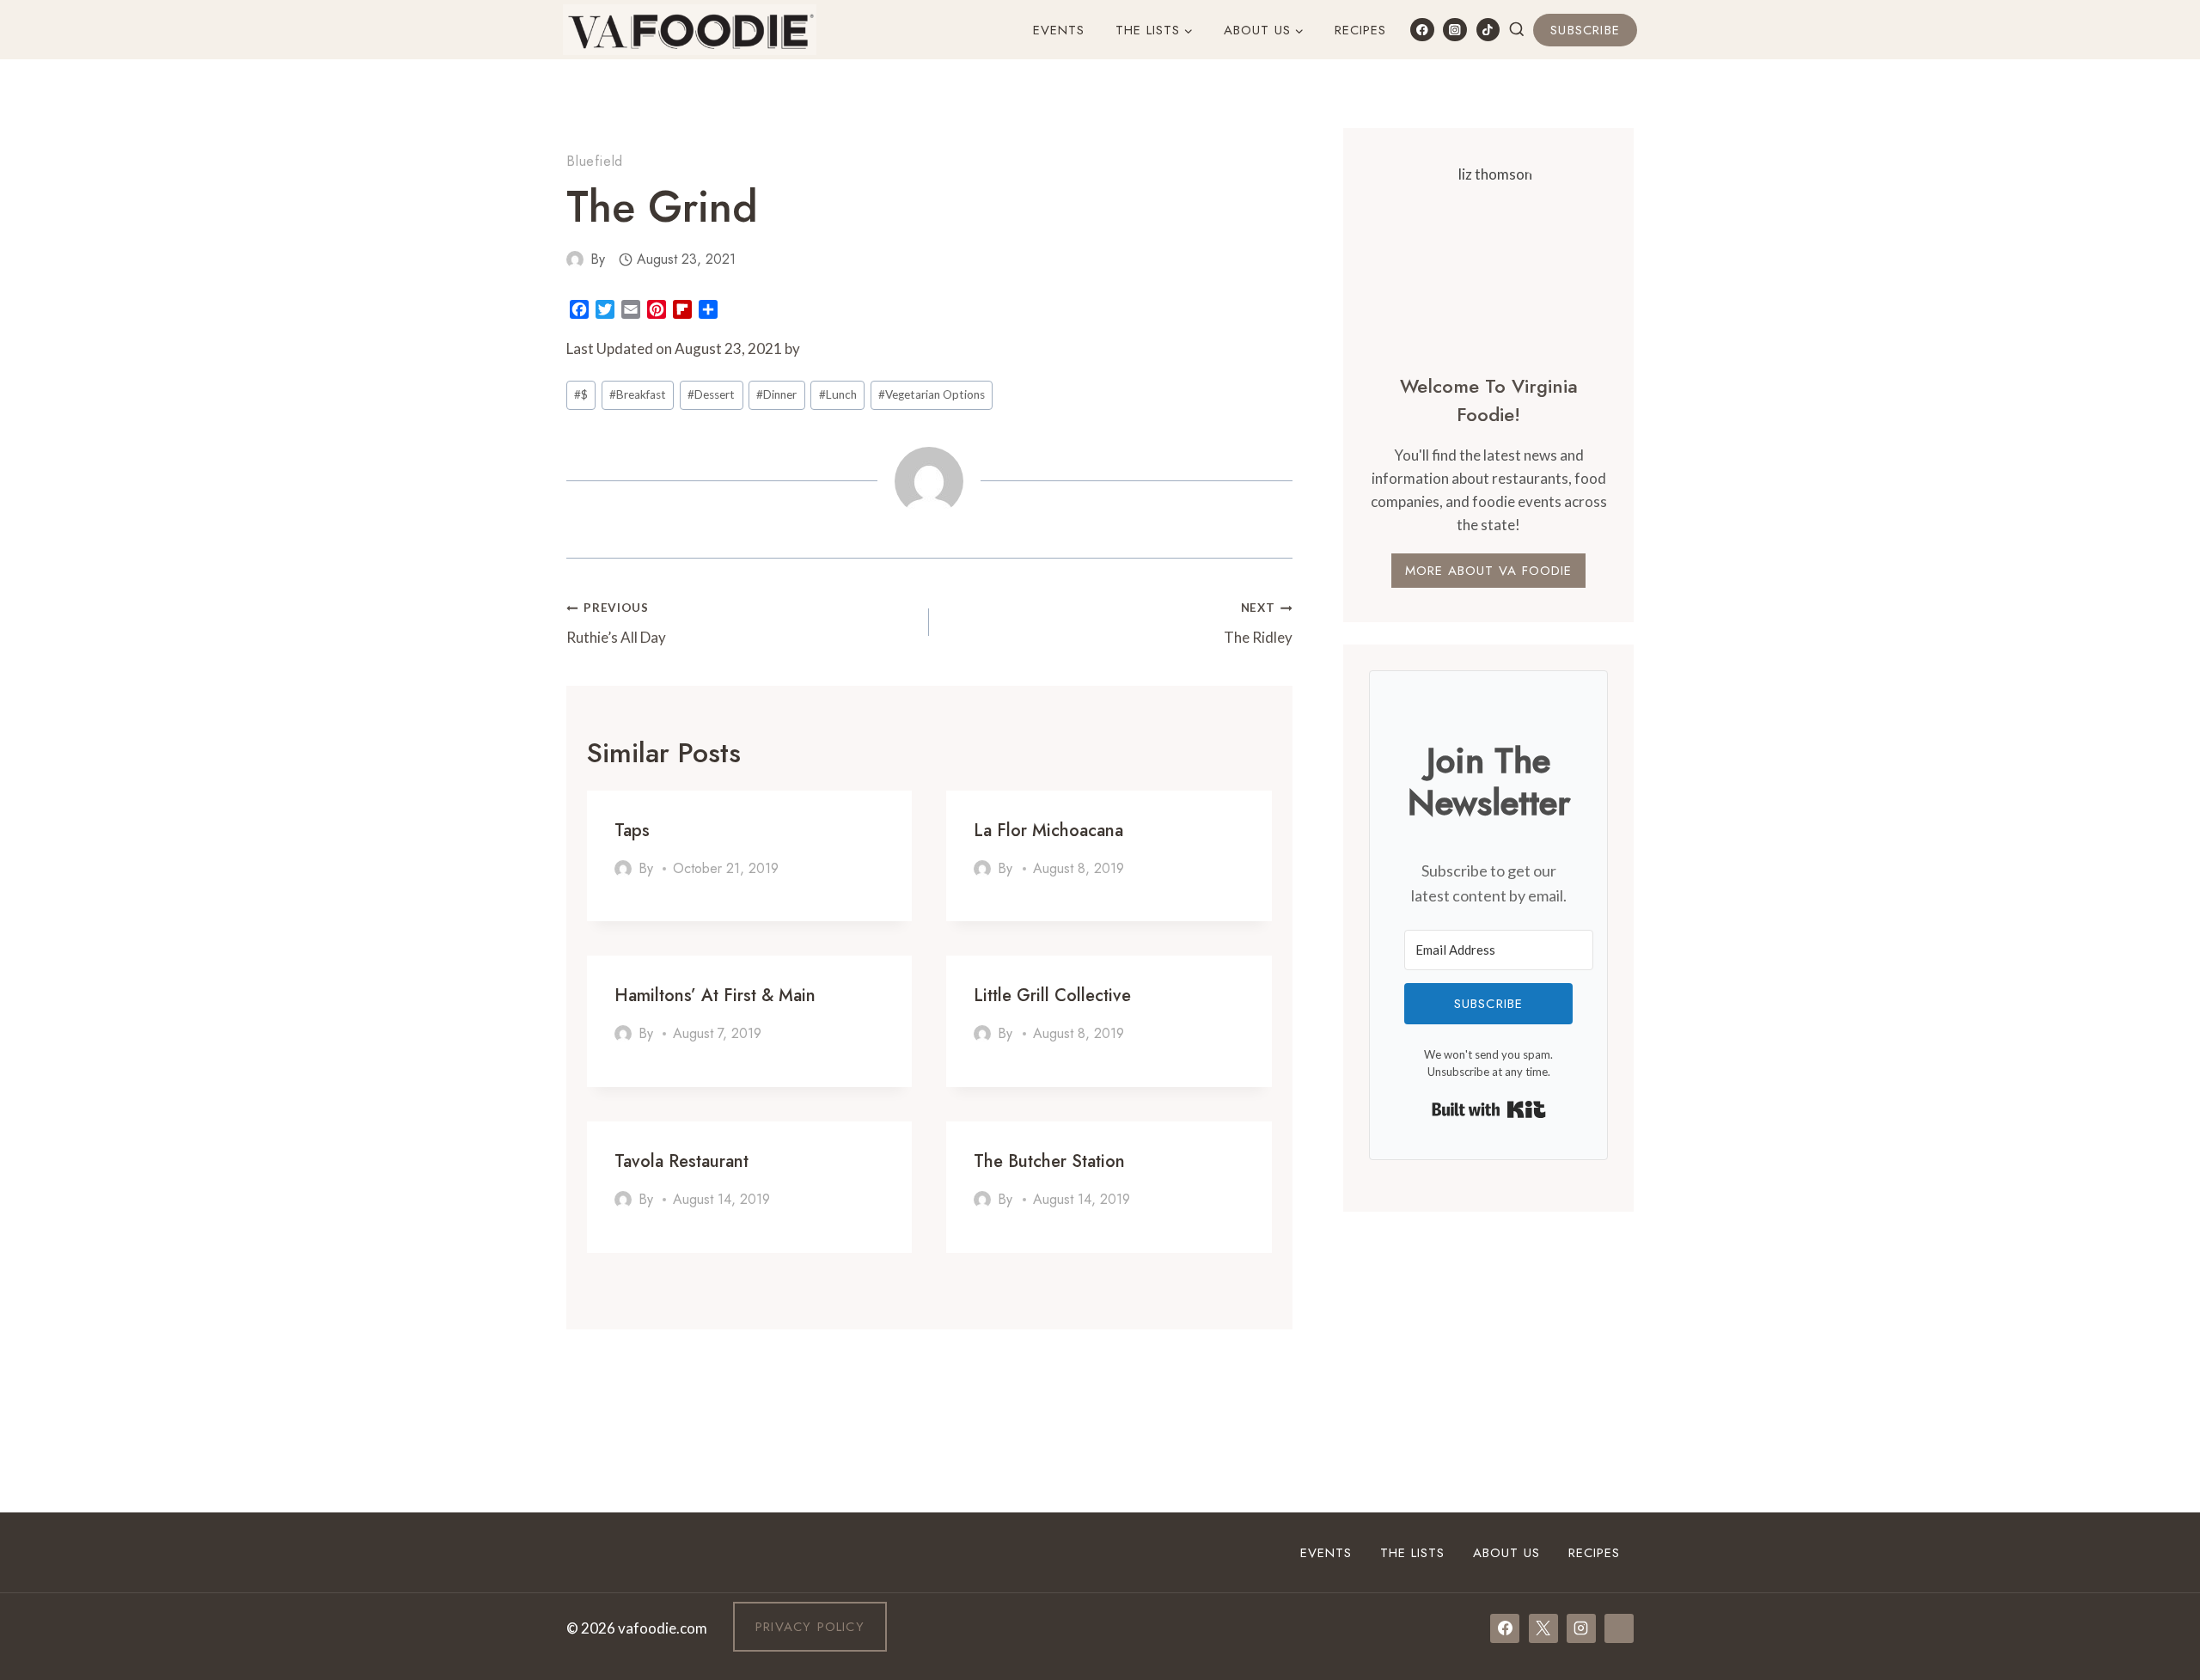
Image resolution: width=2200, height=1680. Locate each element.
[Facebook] (1422, 30)
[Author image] (575, 260)
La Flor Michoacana (1048, 831)
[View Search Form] (1517, 30)
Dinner (776, 394)
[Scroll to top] (2156, 1455)
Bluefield (595, 161)
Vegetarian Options (932, 394)
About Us (1506, 1553)
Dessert (711, 394)
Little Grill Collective (1052, 996)
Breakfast (638, 394)
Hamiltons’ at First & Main (715, 996)
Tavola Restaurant (681, 1161)
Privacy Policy (810, 1627)
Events (1059, 30)
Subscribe (1585, 30)
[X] (1543, 1628)
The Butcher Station (1049, 1161)
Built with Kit (1489, 1109)
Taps (632, 831)
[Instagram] (1454, 30)
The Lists (1412, 1553)
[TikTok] (1488, 30)
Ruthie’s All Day (616, 623)
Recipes (1360, 30)
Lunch (838, 394)
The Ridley (1258, 623)
